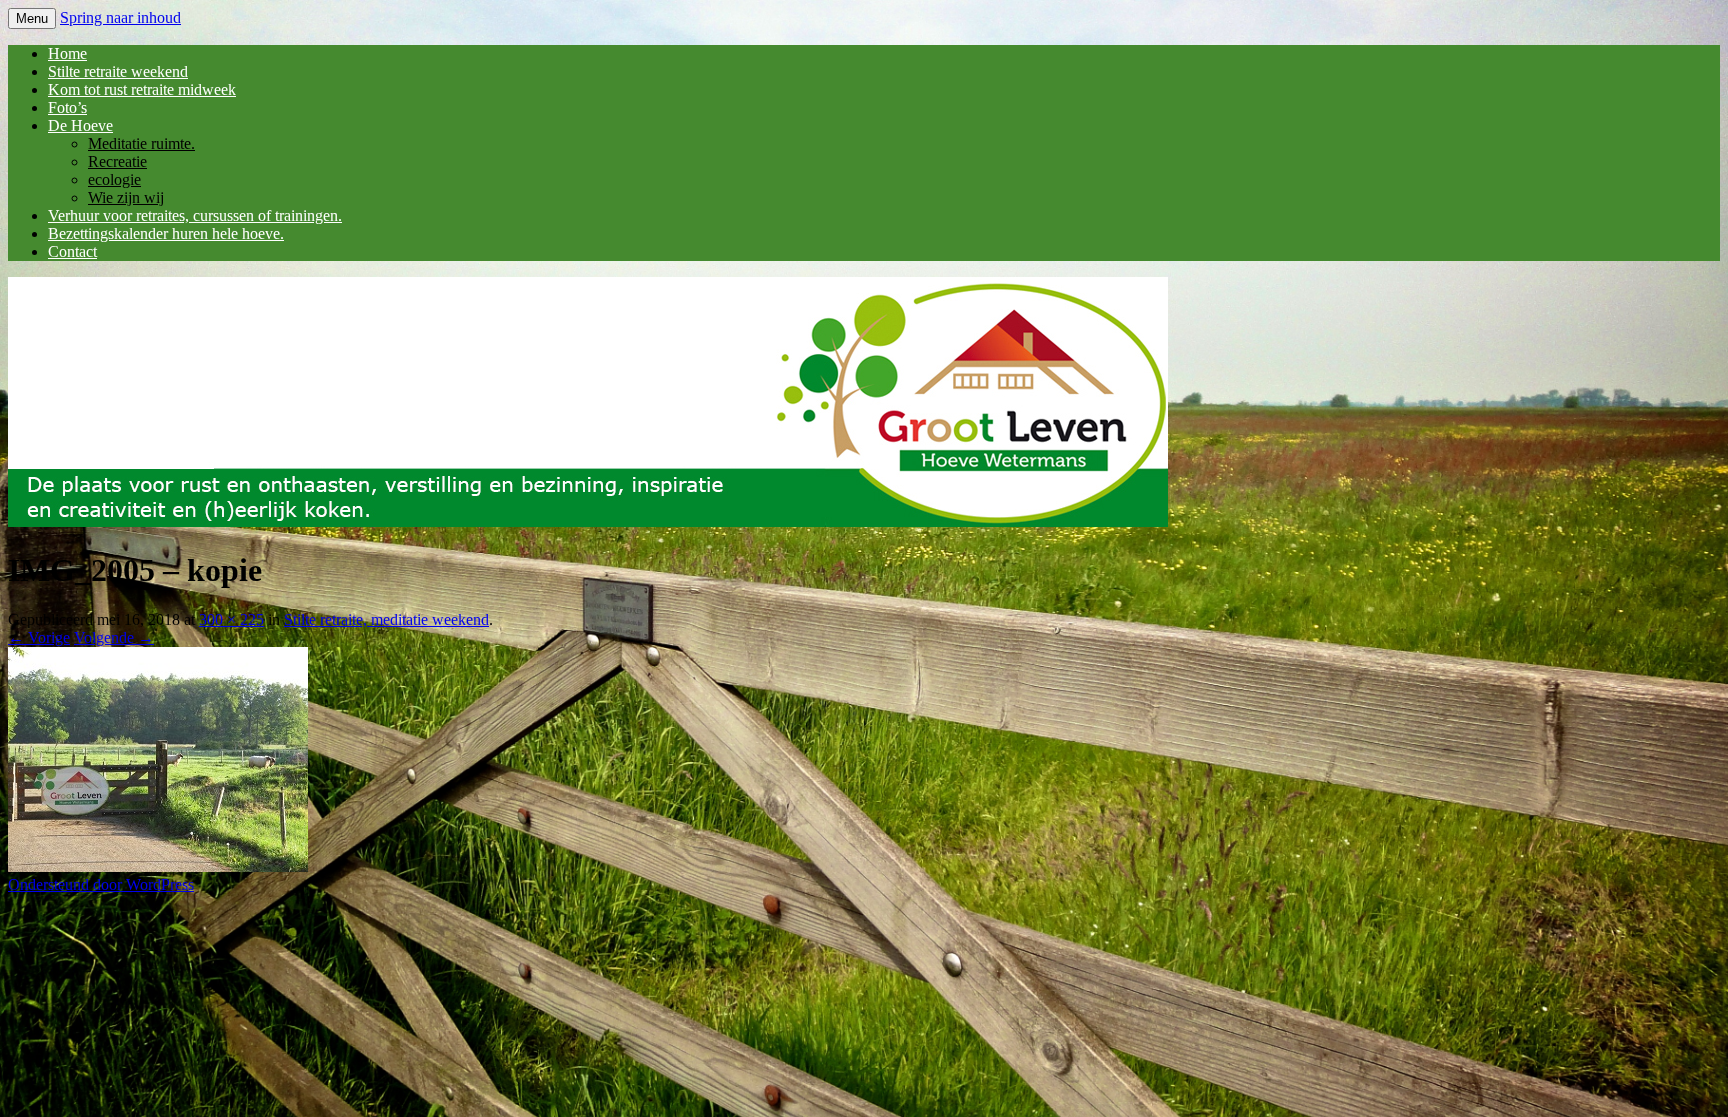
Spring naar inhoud (120, 17)
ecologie (114, 179)
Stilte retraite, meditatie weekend (386, 619)
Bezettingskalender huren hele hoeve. (166, 233)
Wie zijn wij (126, 197)
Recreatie (117, 161)
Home (67, 53)
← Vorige (39, 637)
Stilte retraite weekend (118, 71)
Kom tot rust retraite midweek (142, 89)
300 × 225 (231, 619)
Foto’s (67, 107)
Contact (72, 251)
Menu (32, 18)
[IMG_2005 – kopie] (158, 866)
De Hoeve (80, 125)
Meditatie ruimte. (141, 143)
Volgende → (114, 637)
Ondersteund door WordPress (101, 884)
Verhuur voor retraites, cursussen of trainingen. (195, 215)
